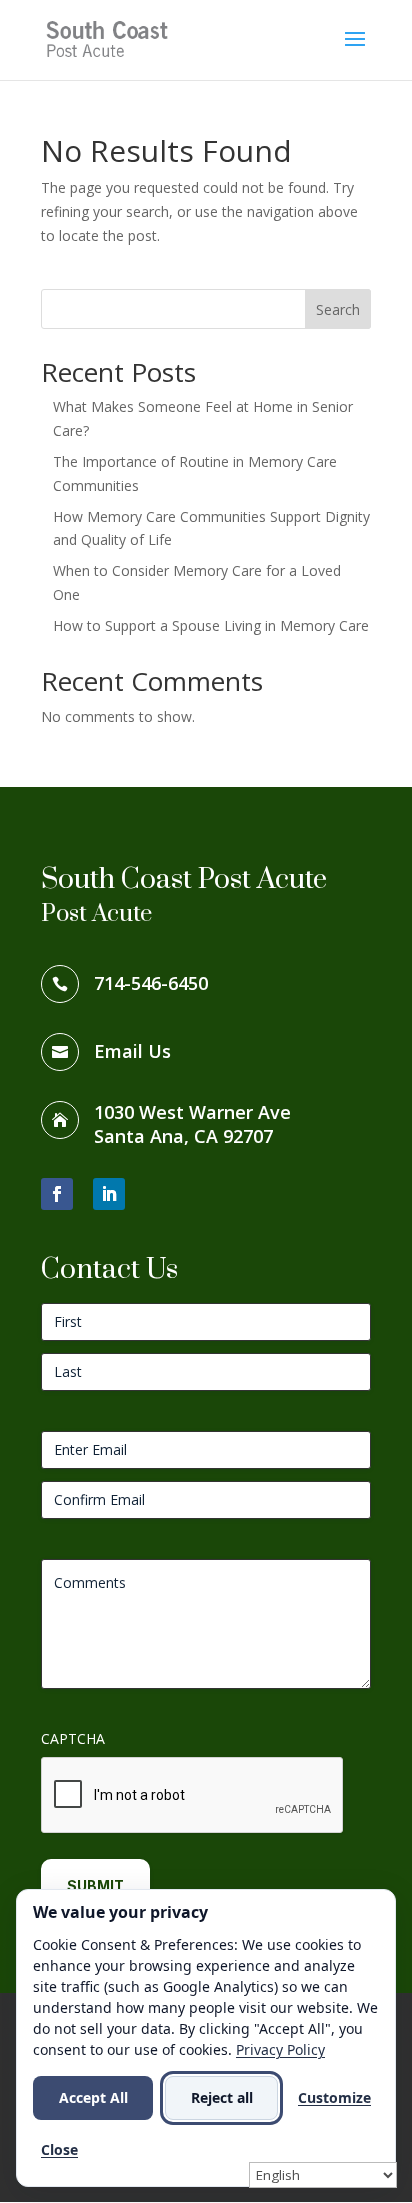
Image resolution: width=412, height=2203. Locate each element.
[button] (355, 52)
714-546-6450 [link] (151, 983)
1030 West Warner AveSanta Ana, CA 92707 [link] (192, 1124)
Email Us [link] (132, 1051)
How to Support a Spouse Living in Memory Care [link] (211, 625)
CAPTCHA (73, 1738)
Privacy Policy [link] (280, 2049)
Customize (334, 2097)
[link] (110, 38)
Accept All (93, 2097)
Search (338, 309)
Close (59, 2149)
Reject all (222, 2097)
